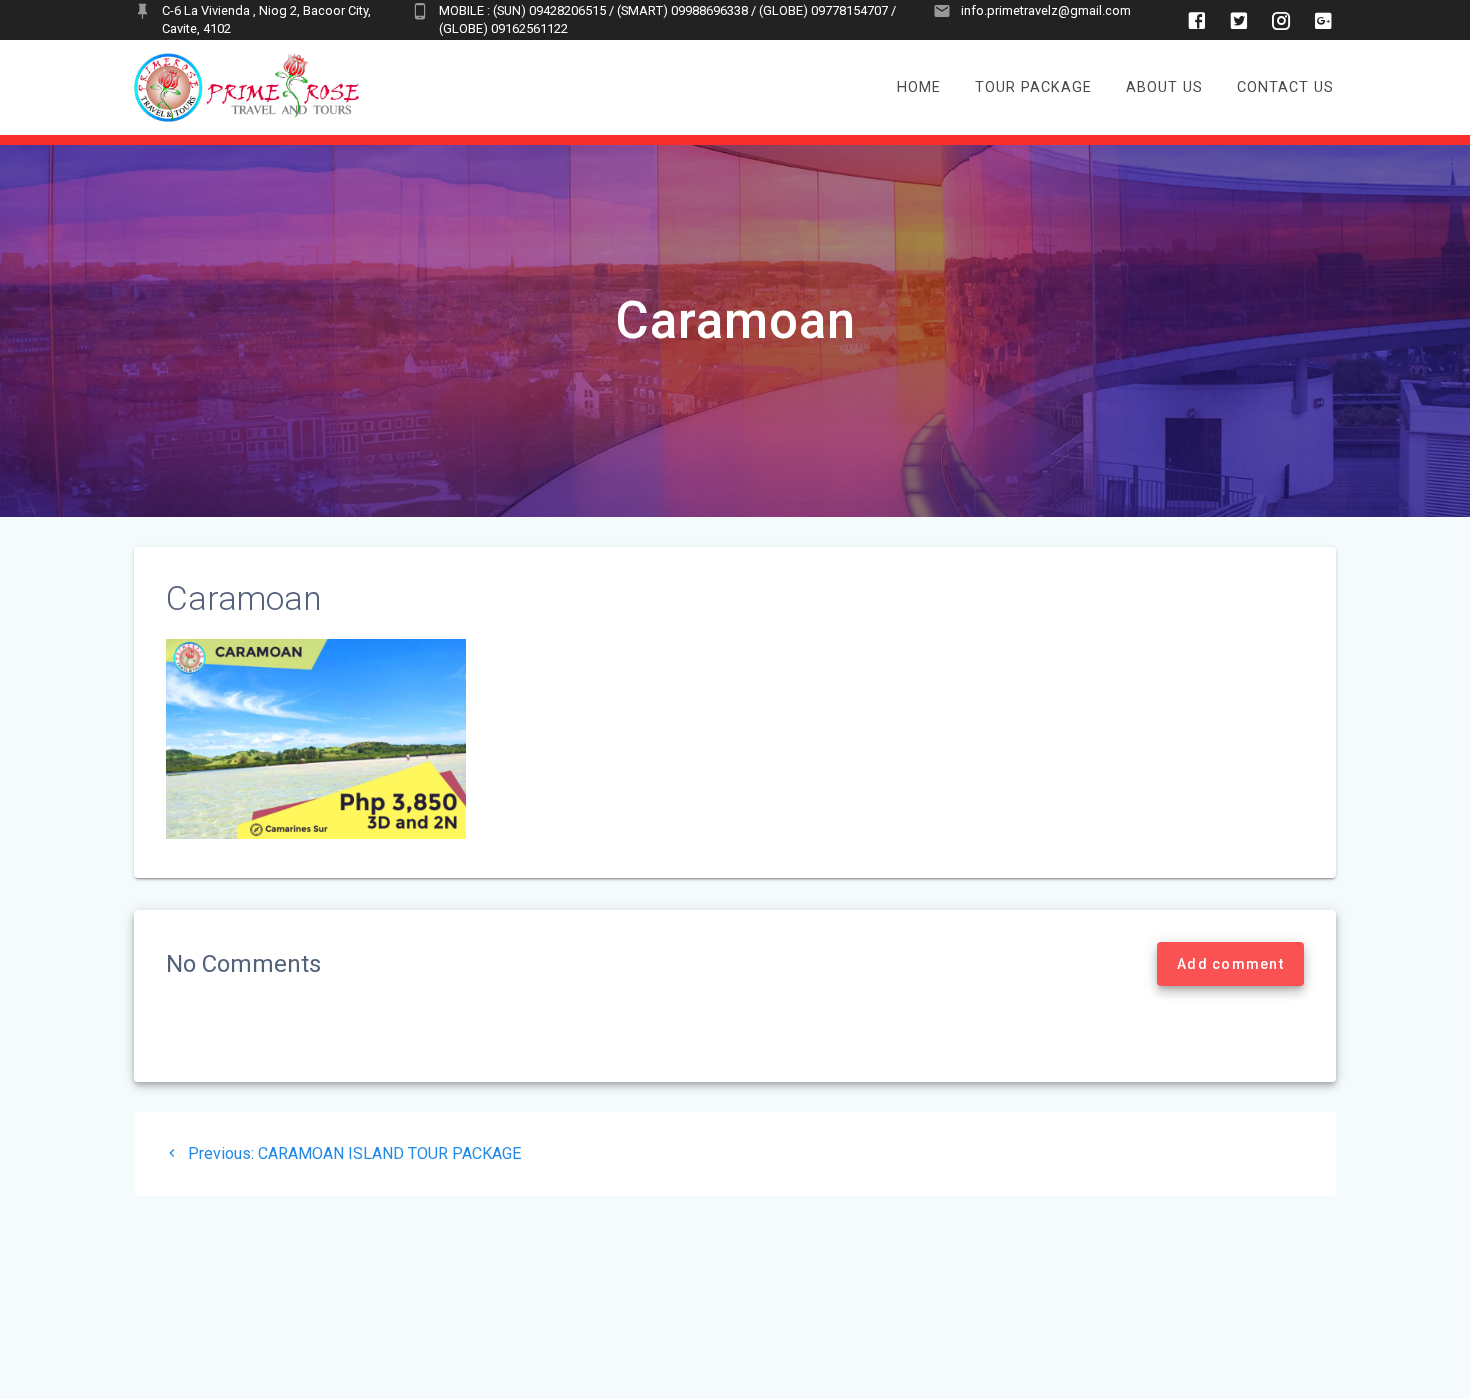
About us (1164, 87)
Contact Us (1285, 87)
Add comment (1230, 964)
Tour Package (1033, 87)
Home (919, 87)
